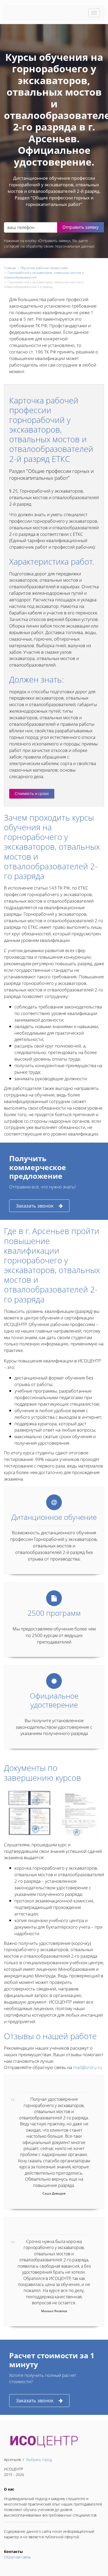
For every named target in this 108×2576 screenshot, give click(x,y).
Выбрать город (39, 2460)
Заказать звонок (35, 1206)
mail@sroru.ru (88, 2067)
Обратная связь (17, 2557)
